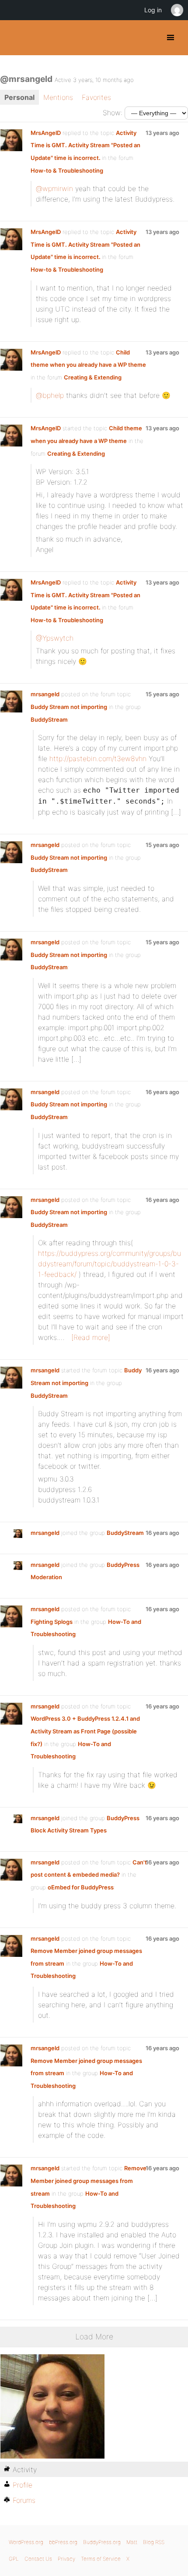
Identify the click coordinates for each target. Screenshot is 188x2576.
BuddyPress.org (14, 38)
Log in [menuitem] (153, 10)
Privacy (66, 2559)
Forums (24, 2500)
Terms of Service (101, 2559)
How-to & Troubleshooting (67, 170)
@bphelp (50, 395)
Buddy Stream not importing (69, 707)
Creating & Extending (93, 377)
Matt (132, 2542)
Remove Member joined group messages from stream (89, 2181)
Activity (25, 2470)
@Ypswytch (55, 638)
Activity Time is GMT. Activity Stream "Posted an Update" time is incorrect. (85, 145)
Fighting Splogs (52, 1622)
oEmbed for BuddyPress (81, 1887)
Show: (113, 113)
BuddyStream (49, 719)
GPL (14, 2559)
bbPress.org (63, 2542)
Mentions (58, 97)
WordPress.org (26, 2542)
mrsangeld (45, 694)
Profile (23, 2485)
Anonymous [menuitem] (177, 10)
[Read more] (91, 1337)
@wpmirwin (54, 188)
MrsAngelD (46, 133)
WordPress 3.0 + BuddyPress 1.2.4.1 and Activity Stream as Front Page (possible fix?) (85, 1731)
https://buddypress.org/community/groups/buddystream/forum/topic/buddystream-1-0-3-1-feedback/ (110, 1264)
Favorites (96, 97)
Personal (19, 97)
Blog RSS (154, 2542)
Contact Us (38, 2559)
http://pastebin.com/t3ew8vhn (98, 758)
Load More (94, 2337)
